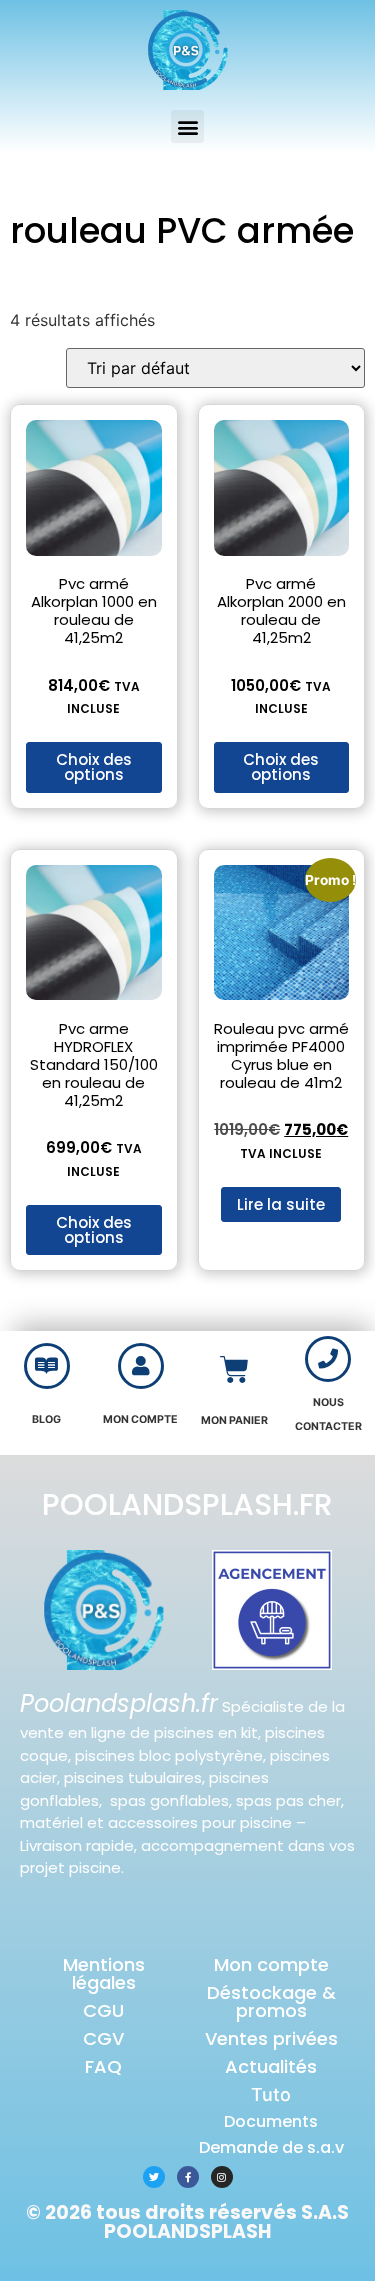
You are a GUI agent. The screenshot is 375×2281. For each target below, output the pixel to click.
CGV (103, 2038)
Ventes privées (271, 2038)
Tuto (271, 2094)
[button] (187, 126)
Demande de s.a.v (271, 2147)
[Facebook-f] (188, 2177)
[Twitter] (154, 2177)
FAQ (103, 2066)
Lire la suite (281, 1204)
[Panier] (234, 1369)
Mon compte (271, 1964)
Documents (271, 2121)
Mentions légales (104, 1973)
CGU (103, 2010)
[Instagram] (222, 2177)
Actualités (271, 2066)
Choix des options (94, 767)
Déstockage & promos (271, 2001)
